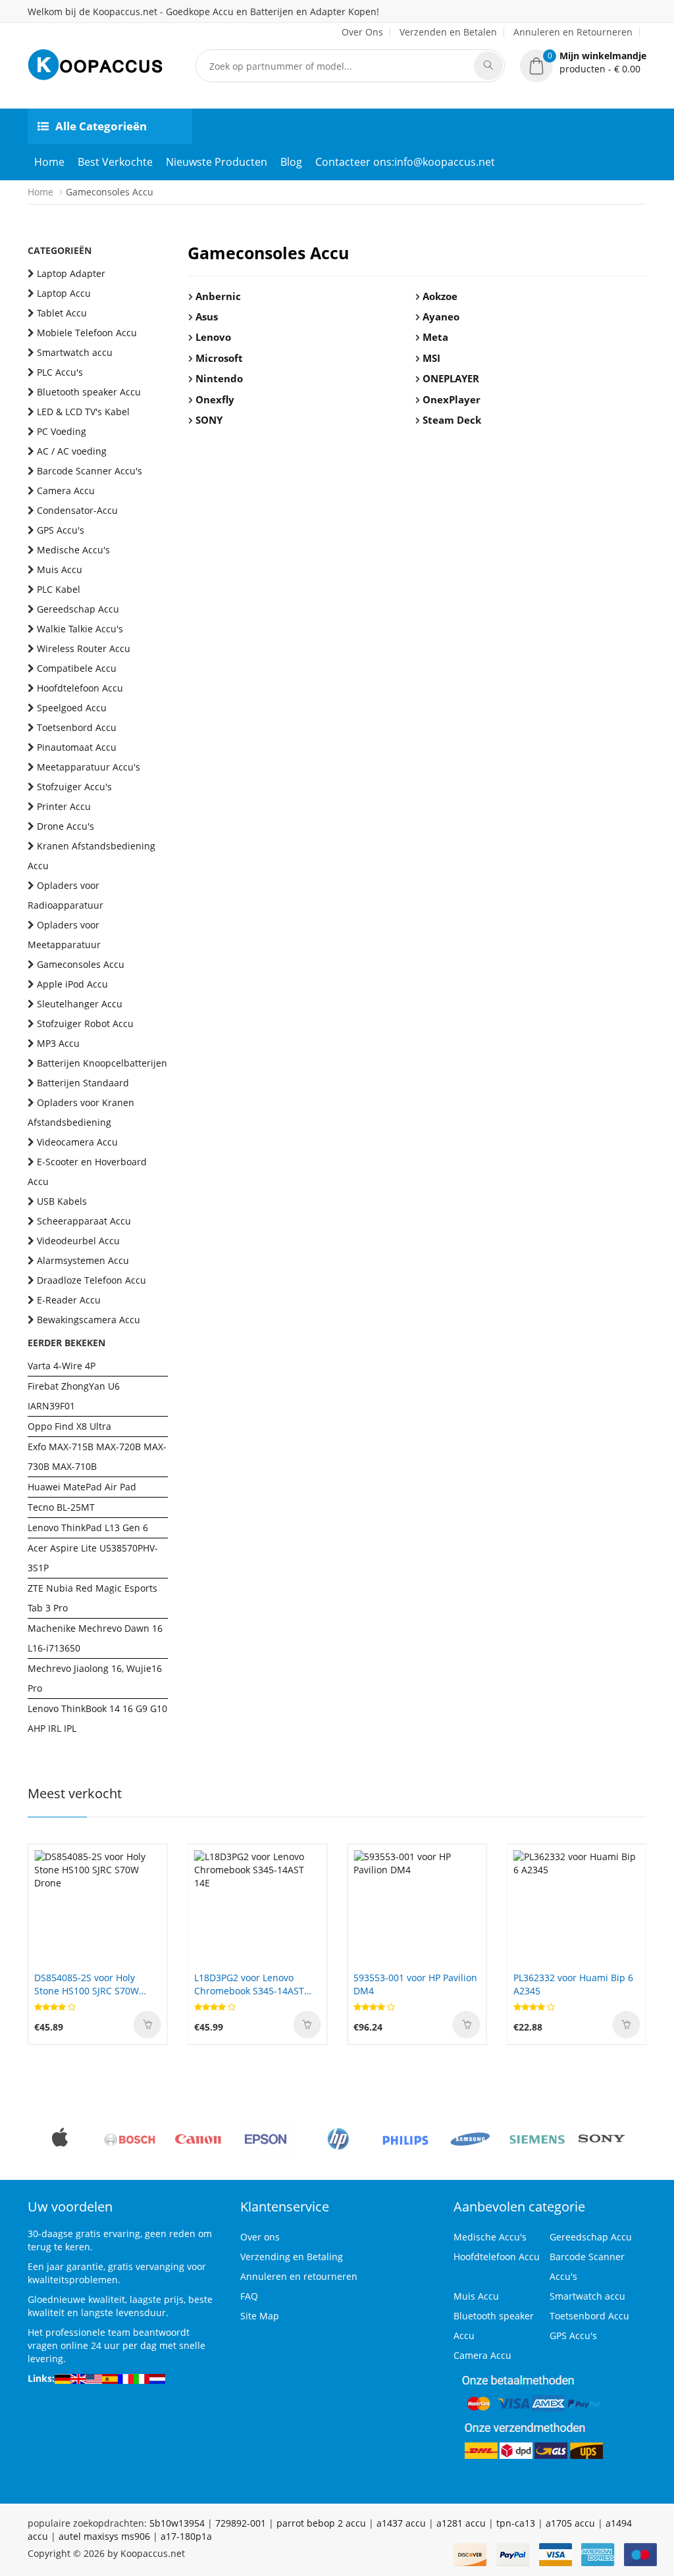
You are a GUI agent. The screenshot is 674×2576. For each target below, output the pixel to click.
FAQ (249, 2296)
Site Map (260, 2316)
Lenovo (213, 337)
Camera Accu (66, 491)
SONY (209, 420)
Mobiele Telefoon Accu (87, 333)
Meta (435, 337)
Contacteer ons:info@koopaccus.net (405, 162)
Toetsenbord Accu (77, 727)
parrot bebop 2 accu (321, 2523)
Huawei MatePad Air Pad (82, 1487)
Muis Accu (60, 569)
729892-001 (241, 2523)
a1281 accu (461, 2523)
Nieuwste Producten (217, 162)
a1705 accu (570, 2523)
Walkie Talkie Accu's (80, 629)
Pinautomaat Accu (77, 747)
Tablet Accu (62, 313)
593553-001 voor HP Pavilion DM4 (415, 1984)
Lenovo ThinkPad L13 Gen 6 (88, 1528)
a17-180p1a (186, 2536)
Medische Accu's (73, 550)
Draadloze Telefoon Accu (91, 1280)
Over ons (260, 2237)
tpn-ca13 (516, 2523)
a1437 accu (401, 2523)
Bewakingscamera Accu (89, 1320)
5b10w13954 (177, 2523)
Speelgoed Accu (72, 708)
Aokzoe (440, 296)
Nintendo (219, 378)
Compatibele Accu (77, 668)
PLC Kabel (59, 589)
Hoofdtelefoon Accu (80, 688)
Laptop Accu (64, 293)
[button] (583, 63)
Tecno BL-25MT (61, 1507)
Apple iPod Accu (72, 984)
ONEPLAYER (451, 378)
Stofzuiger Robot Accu (85, 1023)
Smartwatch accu (75, 352)
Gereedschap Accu (78, 609)
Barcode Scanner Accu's (90, 471)
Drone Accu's (65, 826)
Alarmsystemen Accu (83, 1260)
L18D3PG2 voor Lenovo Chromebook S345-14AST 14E (249, 1984)
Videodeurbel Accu (78, 1241)
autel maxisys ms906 (104, 2536)
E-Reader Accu (69, 1300)
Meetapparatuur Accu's (89, 767)
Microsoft (219, 358)
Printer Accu (64, 806)
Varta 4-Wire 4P (62, 1366)
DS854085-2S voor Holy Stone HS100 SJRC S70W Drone (87, 1984)
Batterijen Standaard (83, 1083)
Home (49, 162)
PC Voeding (62, 431)
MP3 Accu (58, 1043)
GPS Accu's (61, 530)
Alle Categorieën (101, 126)
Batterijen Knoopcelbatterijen (102, 1063)
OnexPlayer (452, 399)
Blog (291, 162)
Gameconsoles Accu (81, 964)
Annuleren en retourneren (299, 2276)
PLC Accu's (60, 372)
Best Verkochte (115, 162)
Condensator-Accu (77, 510)
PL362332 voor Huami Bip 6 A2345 (573, 1984)
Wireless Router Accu (84, 648)
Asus (207, 316)
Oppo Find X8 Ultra (69, 1426)
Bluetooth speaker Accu (89, 392)
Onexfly (215, 399)
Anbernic (218, 296)
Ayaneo (441, 316)
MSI (431, 358)
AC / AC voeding (72, 451)
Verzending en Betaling (292, 2257)
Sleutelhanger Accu (80, 1004)
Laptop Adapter (71, 273)
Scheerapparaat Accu (84, 1221)
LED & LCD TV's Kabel (83, 412)
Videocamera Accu (77, 1142)
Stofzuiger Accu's (74, 787)
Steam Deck (452, 420)
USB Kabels (62, 1201)
